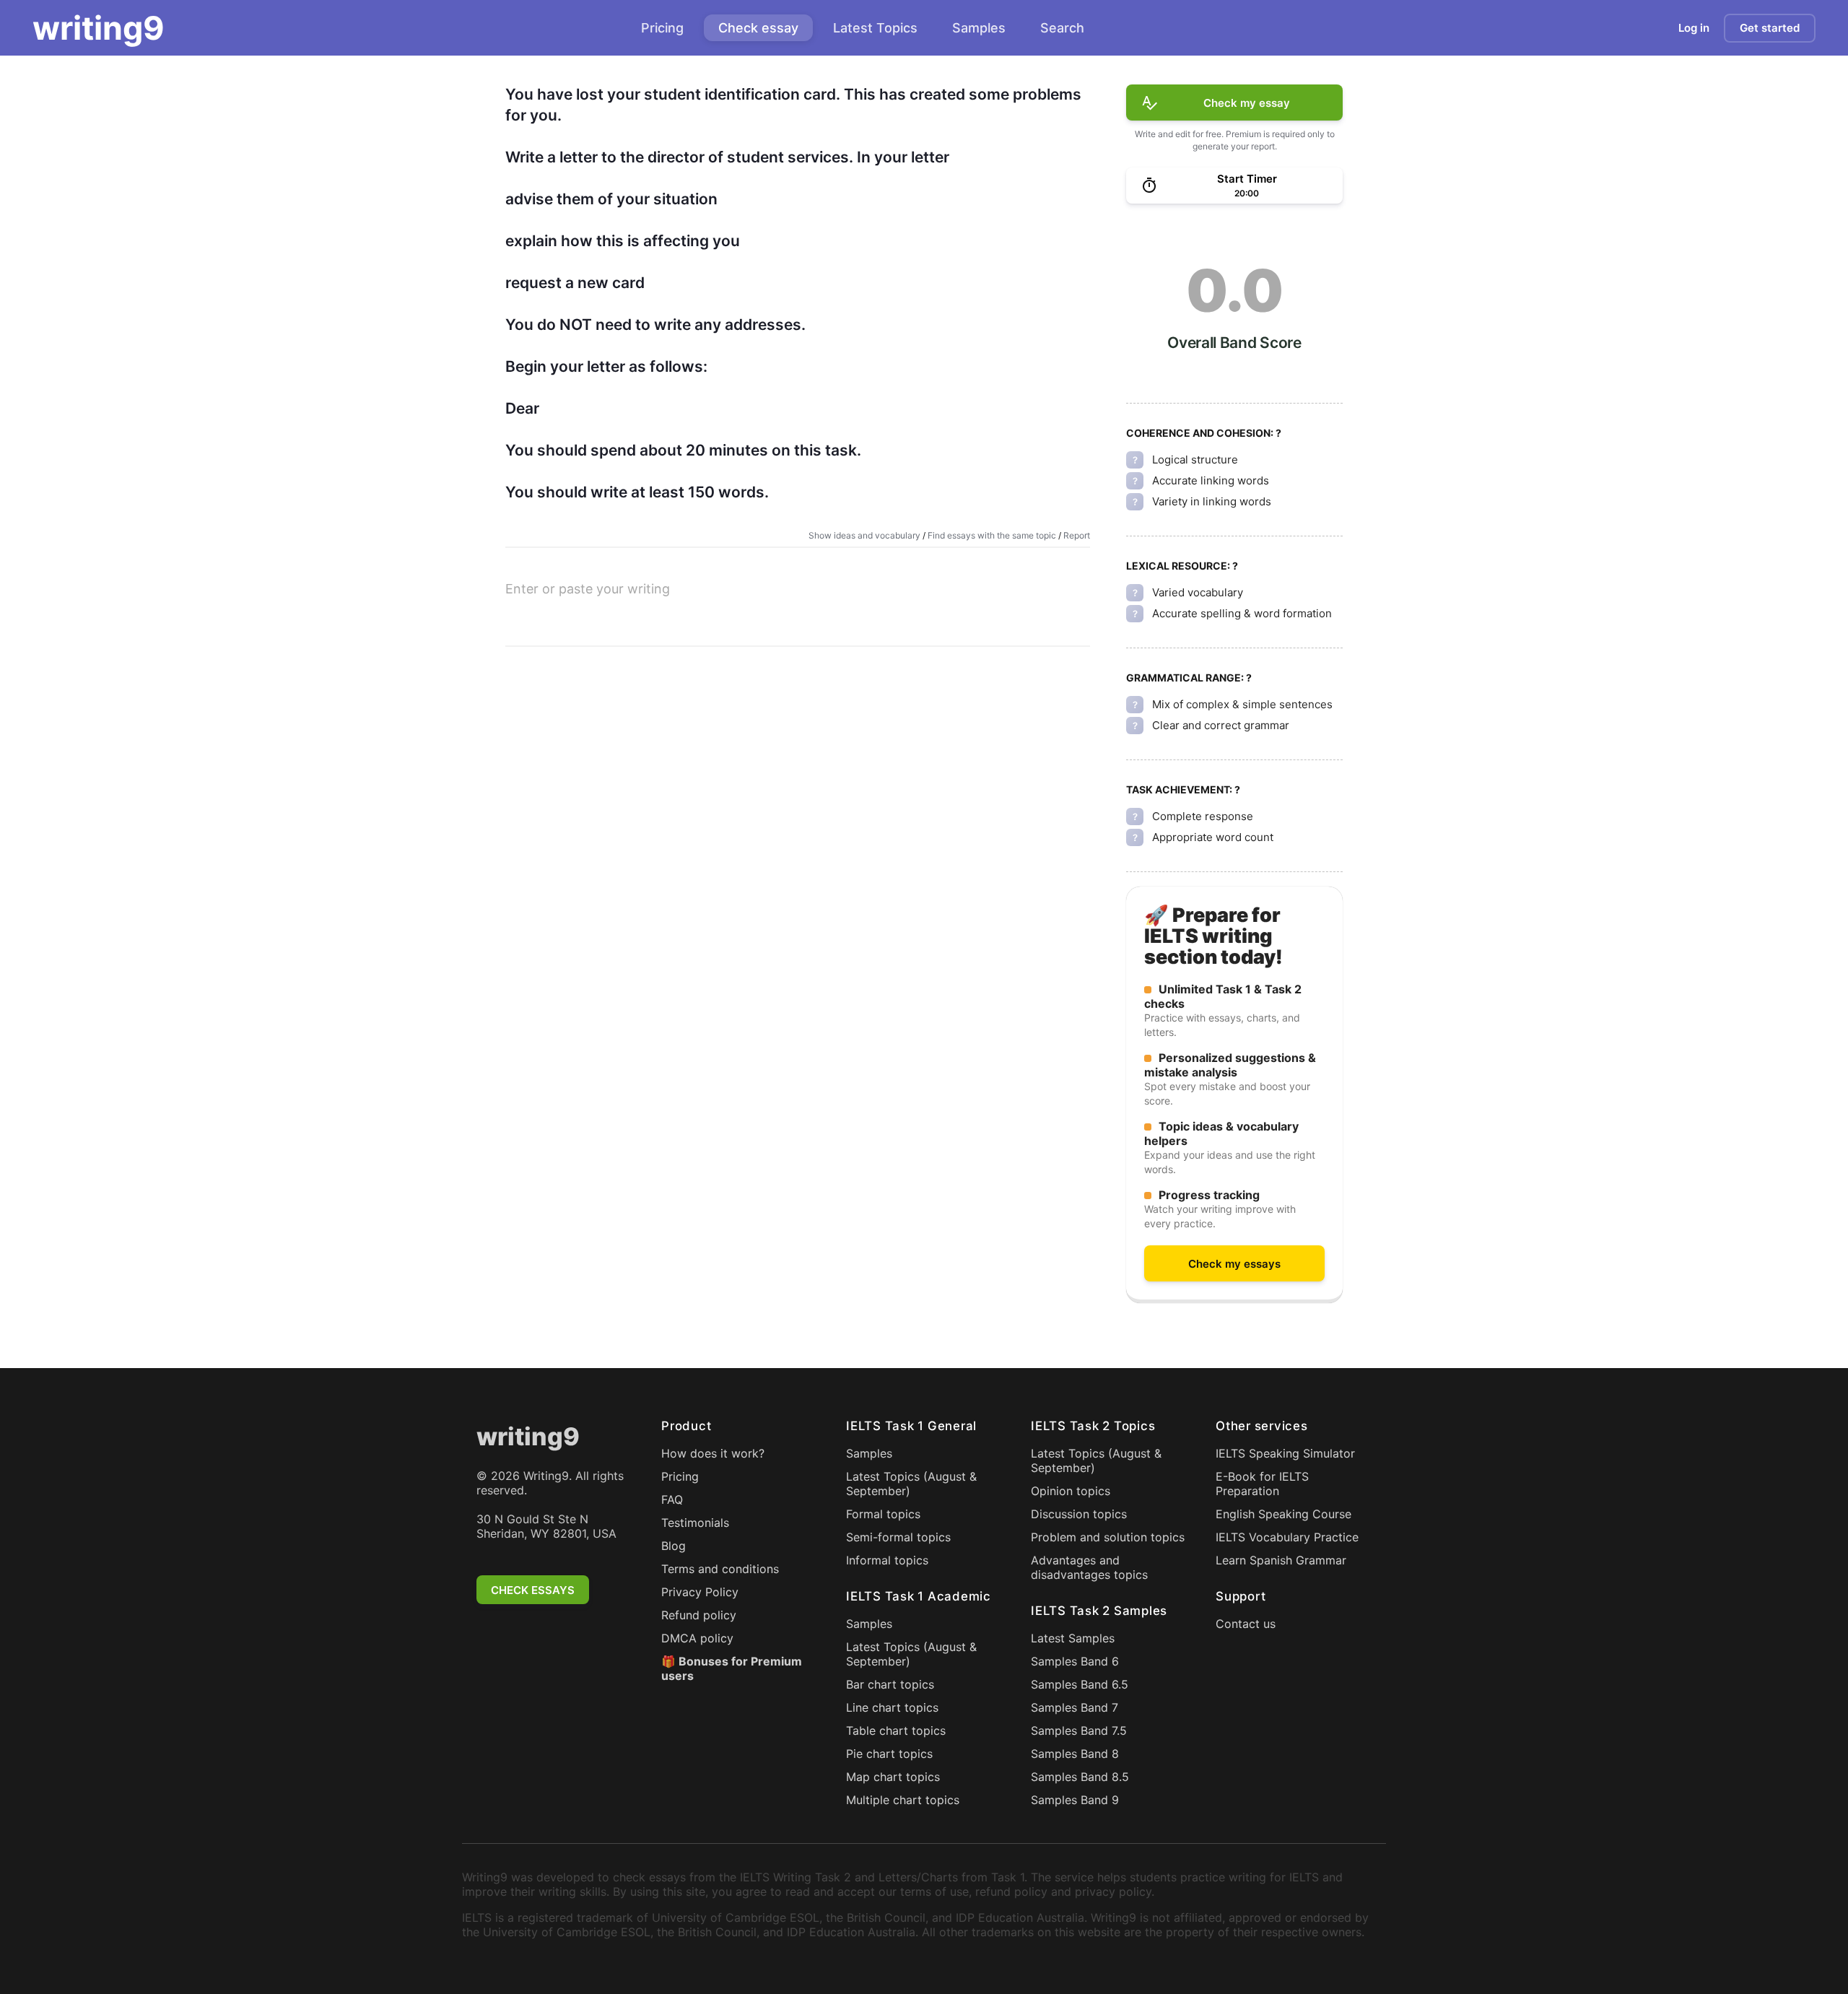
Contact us (1246, 1624)
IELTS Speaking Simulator (1285, 1453)
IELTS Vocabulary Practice (1287, 1537)
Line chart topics (892, 1707)
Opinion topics (1071, 1491)
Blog (674, 1546)
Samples (979, 28)
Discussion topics (1079, 1514)
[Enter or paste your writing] (798, 612)
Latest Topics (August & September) (911, 1484)
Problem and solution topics (1108, 1537)
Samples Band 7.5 (1079, 1730)
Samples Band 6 (1075, 1661)
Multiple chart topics (903, 1800)
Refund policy (699, 1615)
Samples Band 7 (1075, 1707)
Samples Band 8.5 (1080, 1777)
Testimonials (695, 1523)
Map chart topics (893, 1777)
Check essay (758, 28)
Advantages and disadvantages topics (1089, 1567)
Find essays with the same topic (992, 535)
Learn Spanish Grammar (1281, 1560)
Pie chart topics (889, 1754)
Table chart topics (896, 1730)
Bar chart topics (890, 1684)
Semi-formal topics (898, 1537)
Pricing (662, 28)
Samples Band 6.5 (1080, 1684)
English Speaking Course (1283, 1514)
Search (1062, 28)
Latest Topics (875, 28)
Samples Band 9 (1075, 1800)
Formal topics (883, 1514)
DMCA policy (697, 1638)
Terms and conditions (720, 1569)
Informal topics (887, 1560)
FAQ (672, 1499)
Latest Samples (1073, 1638)
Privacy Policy (700, 1592)
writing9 (99, 28)
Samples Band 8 (1075, 1754)
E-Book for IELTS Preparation (1262, 1484)
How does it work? (713, 1453)
